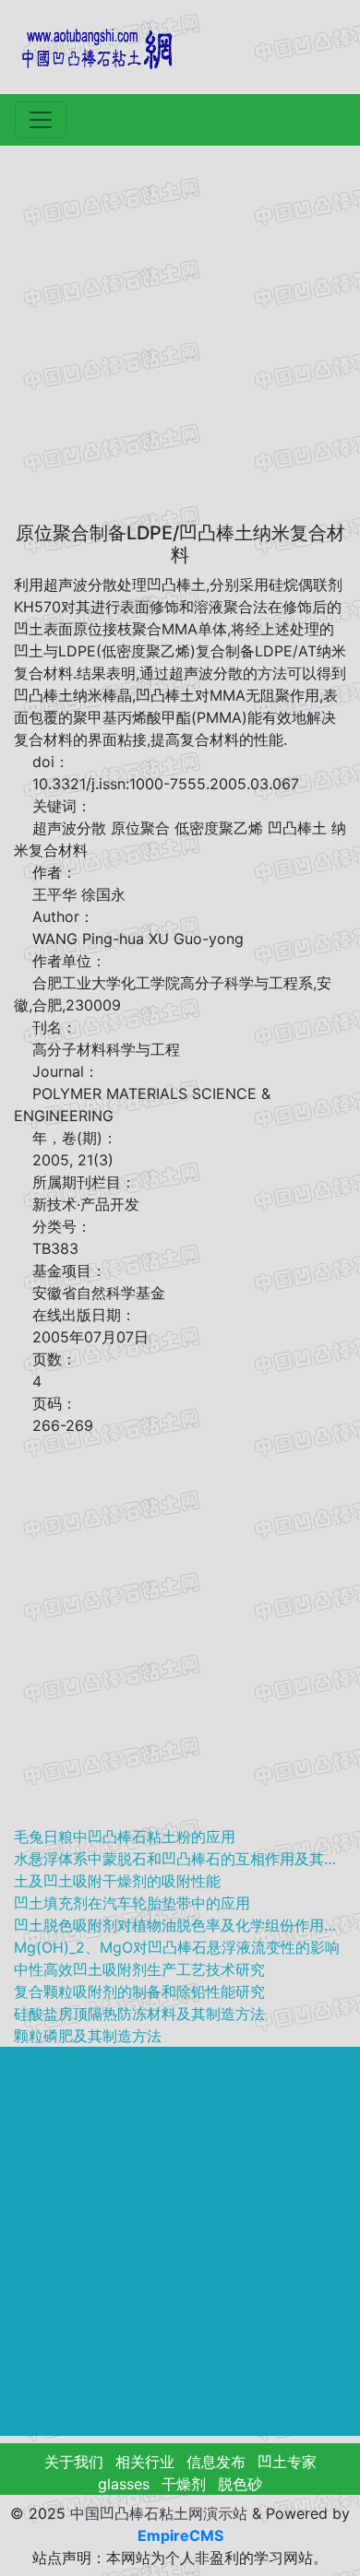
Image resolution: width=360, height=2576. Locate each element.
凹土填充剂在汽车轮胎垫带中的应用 (132, 1903)
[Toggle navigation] (41, 120)
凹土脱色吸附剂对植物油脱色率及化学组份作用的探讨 (180, 1925)
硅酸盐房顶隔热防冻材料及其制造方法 (139, 2014)
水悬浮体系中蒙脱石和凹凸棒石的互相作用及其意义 (180, 1859)
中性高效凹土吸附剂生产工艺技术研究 (139, 1969)
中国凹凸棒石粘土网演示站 (159, 2513)
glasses (124, 2484)
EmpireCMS (180, 2535)
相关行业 (145, 2462)
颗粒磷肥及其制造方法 (88, 2036)
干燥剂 (184, 2484)
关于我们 (74, 2462)
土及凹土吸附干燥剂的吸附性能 (117, 1881)
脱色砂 (240, 2484)
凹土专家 (287, 2462)
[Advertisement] (180, 335)
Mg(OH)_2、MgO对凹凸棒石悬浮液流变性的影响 (177, 1947)
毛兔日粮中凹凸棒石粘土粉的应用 (125, 1837)
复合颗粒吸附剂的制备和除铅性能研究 (139, 1991)
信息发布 (216, 2462)
